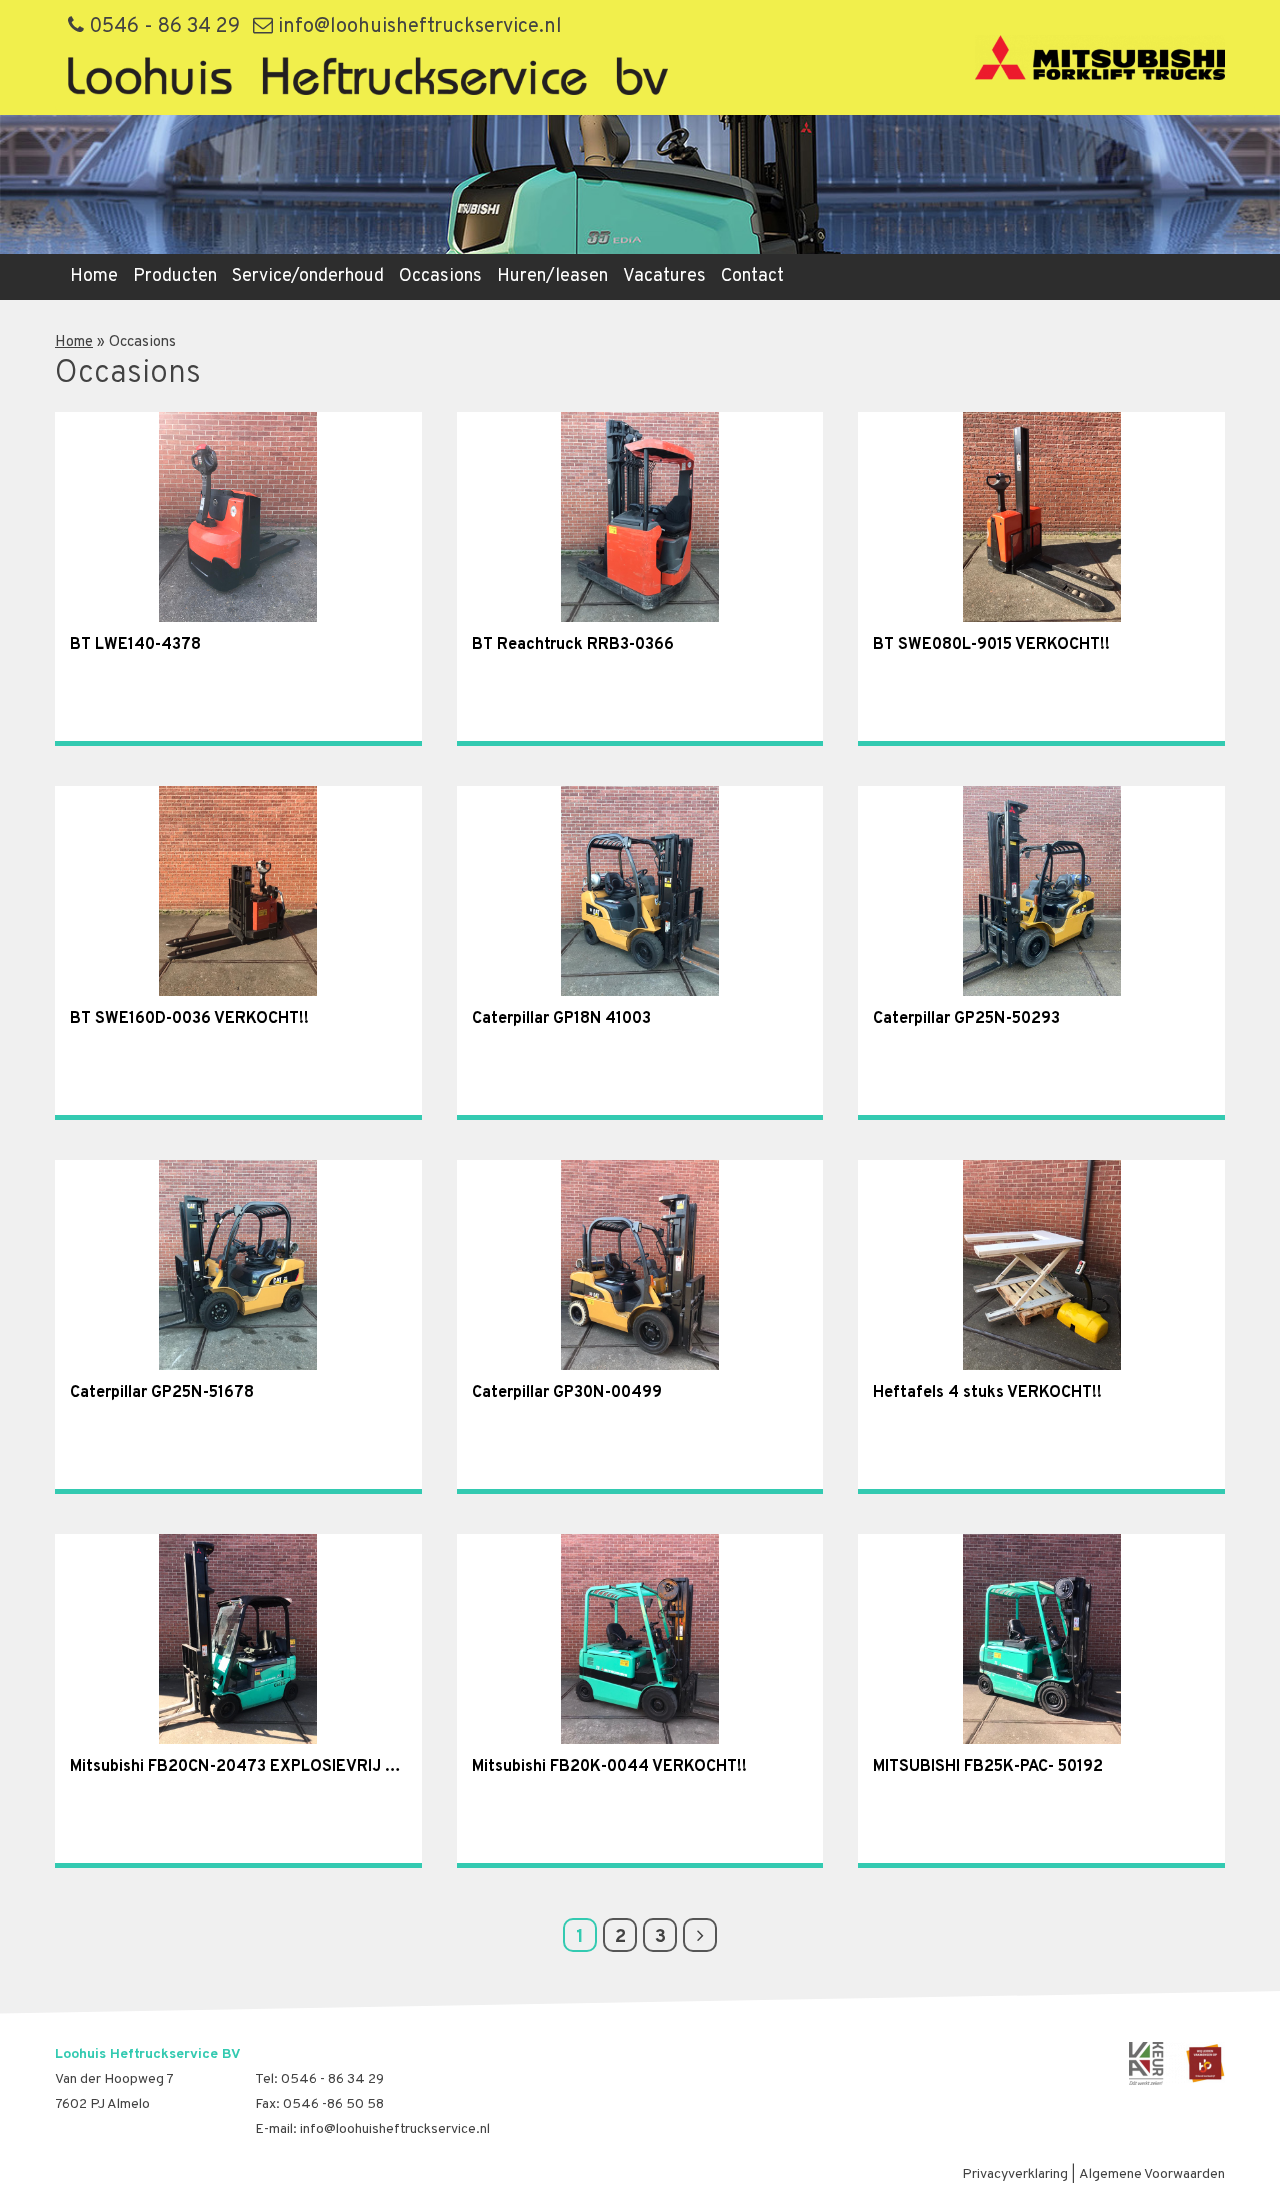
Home (94, 276)
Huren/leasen (552, 276)
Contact (752, 276)
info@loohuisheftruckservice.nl (417, 27)
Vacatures (664, 276)
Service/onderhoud (308, 276)
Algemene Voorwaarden (1152, 2174)
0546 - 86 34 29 (162, 27)
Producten (175, 276)
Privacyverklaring (1015, 2174)
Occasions (440, 276)
